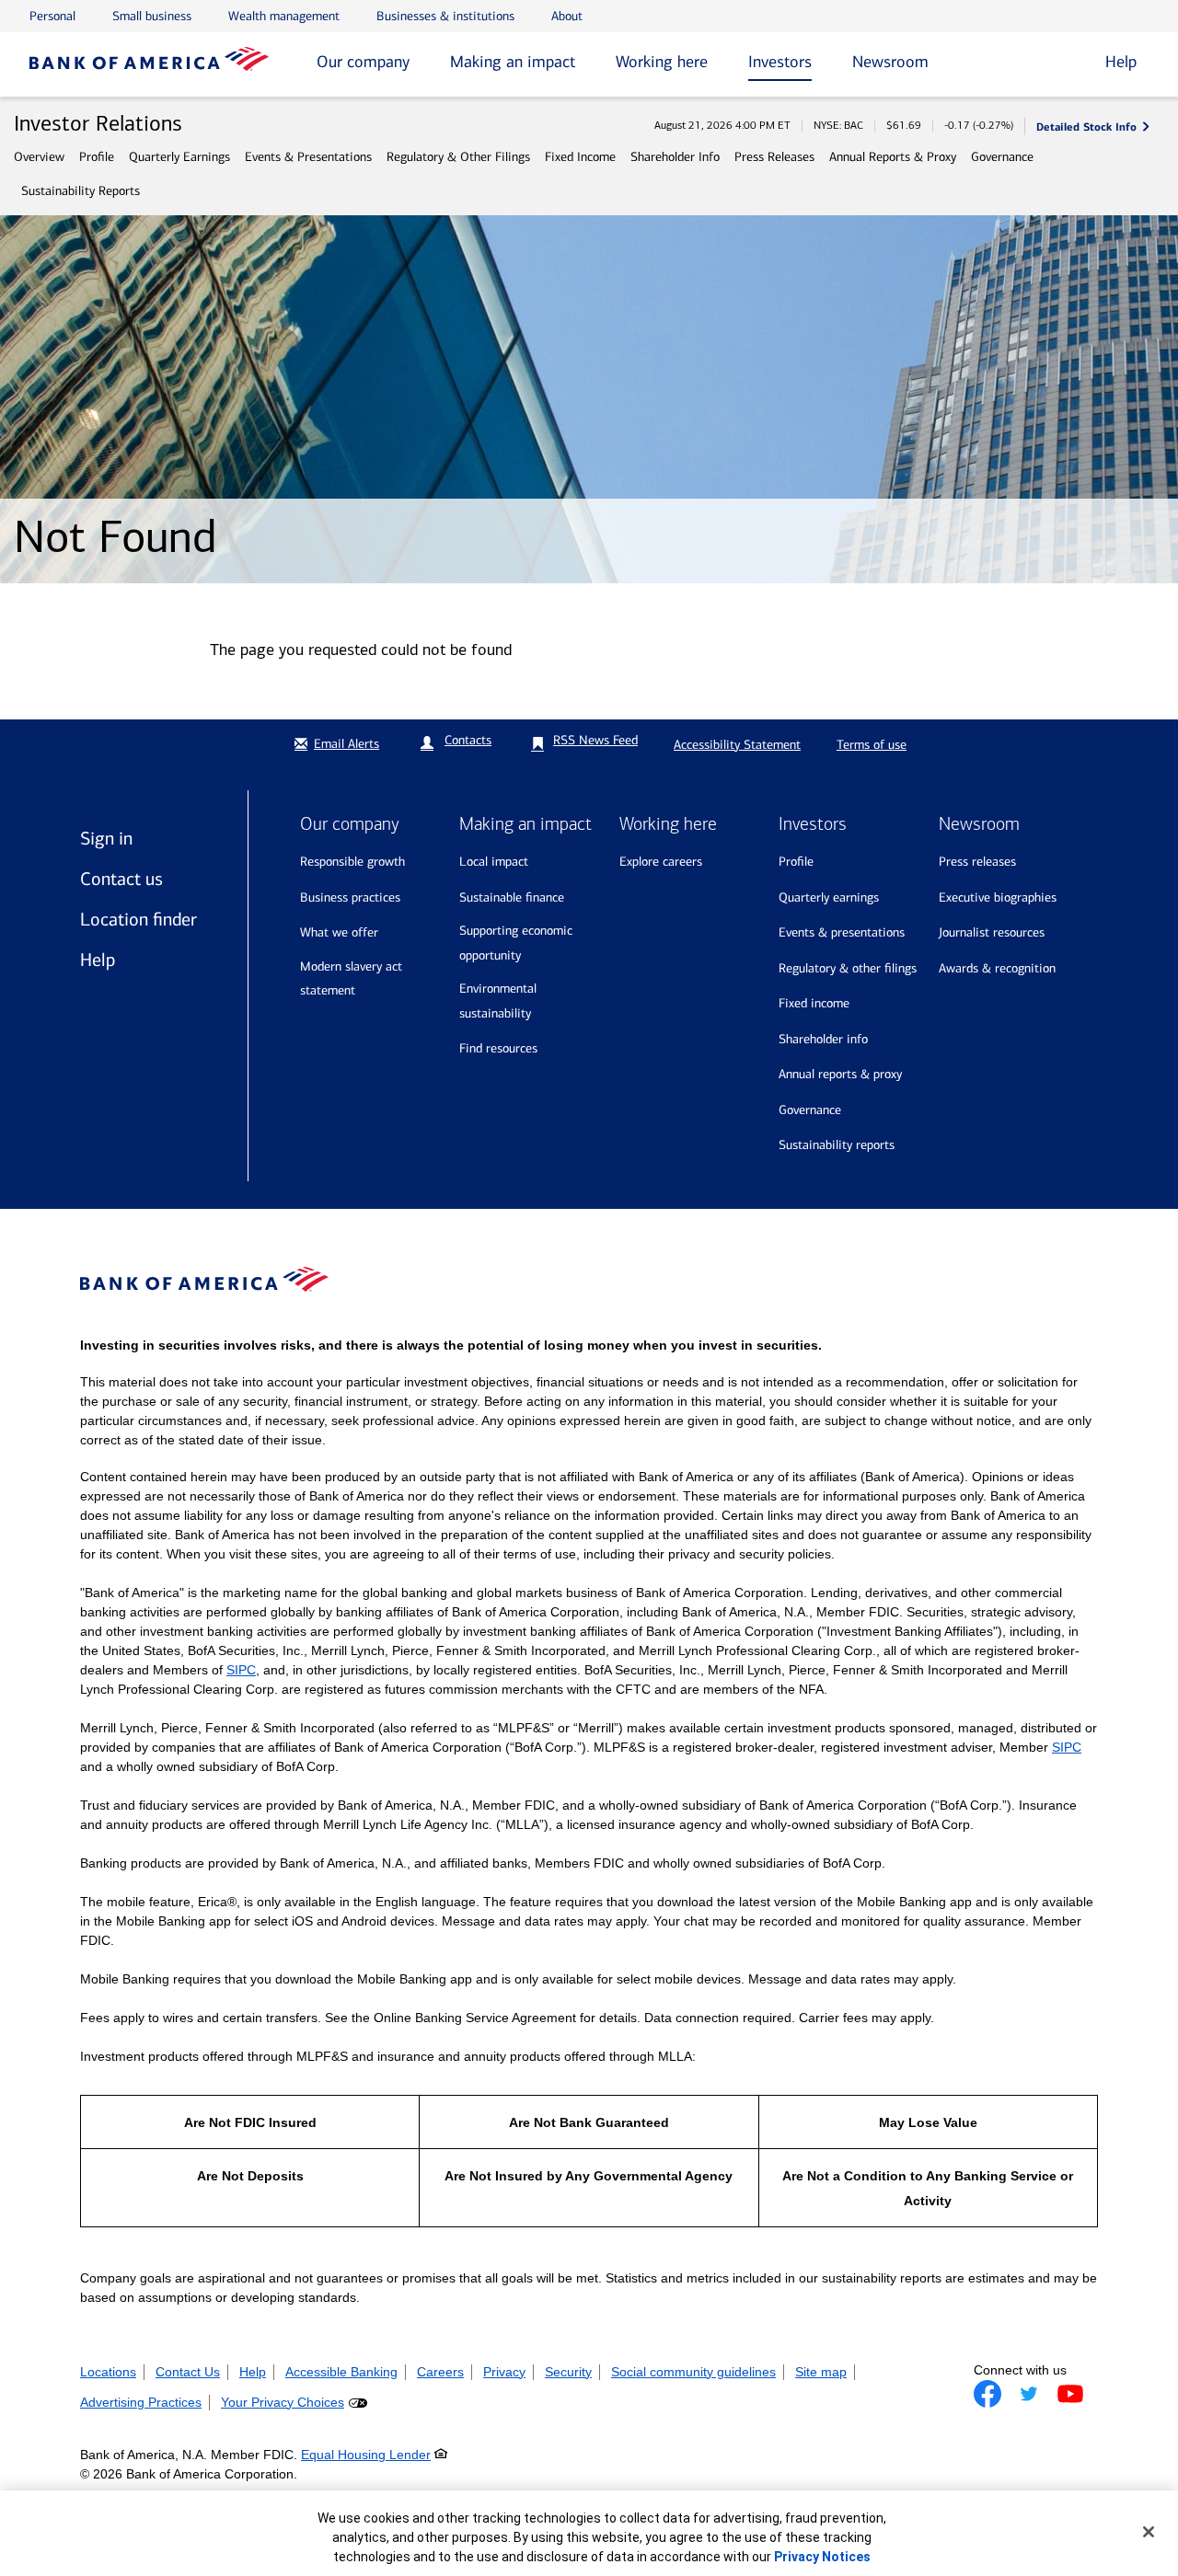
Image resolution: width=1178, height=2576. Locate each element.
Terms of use (872, 745)
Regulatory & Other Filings (458, 157)
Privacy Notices (822, 2557)
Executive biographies (998, 897)
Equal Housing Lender (366, 2455)
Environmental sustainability (498, 1001)
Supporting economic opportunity (516, 943)
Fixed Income (580, 157)
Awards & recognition (997, 968)
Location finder (139, 919)
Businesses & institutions (445, 16)
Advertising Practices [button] (141, 2402)
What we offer (339, 932)
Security (568, 2372)
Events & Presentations (308, 157)
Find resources (498, 1048)
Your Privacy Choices (283, 2402)
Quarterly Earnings (179, 157)
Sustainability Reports (81, 191)
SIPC (241, 1670)
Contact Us (188, 2372)
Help (98, 960)
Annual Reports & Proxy (893, 157)
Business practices (350, 897)
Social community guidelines (693, 2372)
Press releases (977, 862)
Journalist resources (992, 932)
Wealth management (284, 16)
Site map (821, 2372)
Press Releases (774, 157)
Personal (52, 16)
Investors (780, 62)
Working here (662, 62)
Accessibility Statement (737, 745)
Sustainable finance (512, 897)
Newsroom (890, 62)
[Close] (1149, 2532)
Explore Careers (661, 862)
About (567, 16)
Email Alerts (346, 744)
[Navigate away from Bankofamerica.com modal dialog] (987, 2394)
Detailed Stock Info (1086, 126)
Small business (152, 16)
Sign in (106, 838)
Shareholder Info (675, 157)
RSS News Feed (595, 740)
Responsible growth (352, 862)
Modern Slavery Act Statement (351, 979)
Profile (97, 157)
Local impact (494, 862)
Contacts (468, 740)
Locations (108, 2372)
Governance (1002, 157)
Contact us (121, 879)
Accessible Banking (341, 2372)
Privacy (504, 2372)
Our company (363, 62)
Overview (39, 157)
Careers (440, 2372)
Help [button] (1121, 62)
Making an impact (513, 62)
